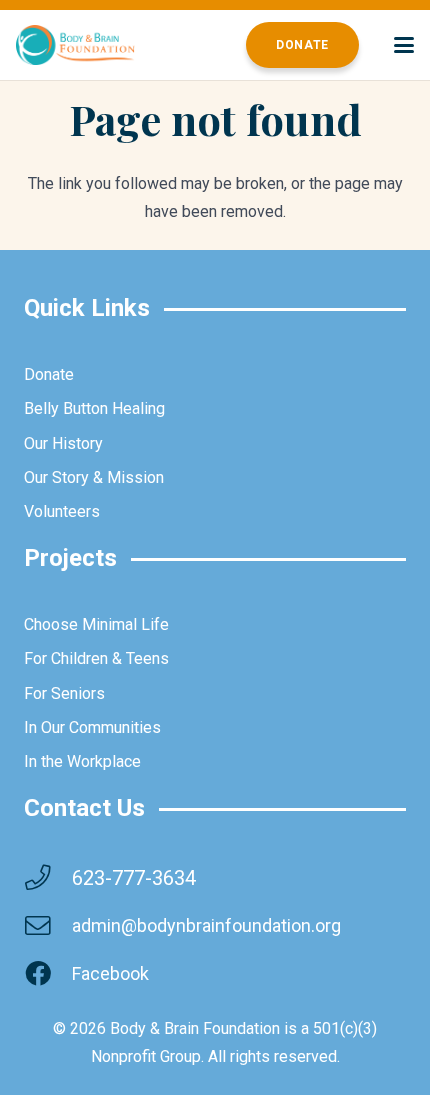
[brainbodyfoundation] (75, 45)
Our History (63, 443)
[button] (404, 45)
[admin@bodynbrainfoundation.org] (48, 926)
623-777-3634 (134, 878)
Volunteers (62, 511)
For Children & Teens (96, 658)
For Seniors (64, 693)
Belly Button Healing (94, 408)
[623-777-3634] (48, 878)
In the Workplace (82, 761)
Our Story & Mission (94, 477)
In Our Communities (92, 727)
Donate (49, 374)
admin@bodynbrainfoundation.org (206, 925)
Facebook (110, 973)
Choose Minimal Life (96, 624)
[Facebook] (48, 974)
